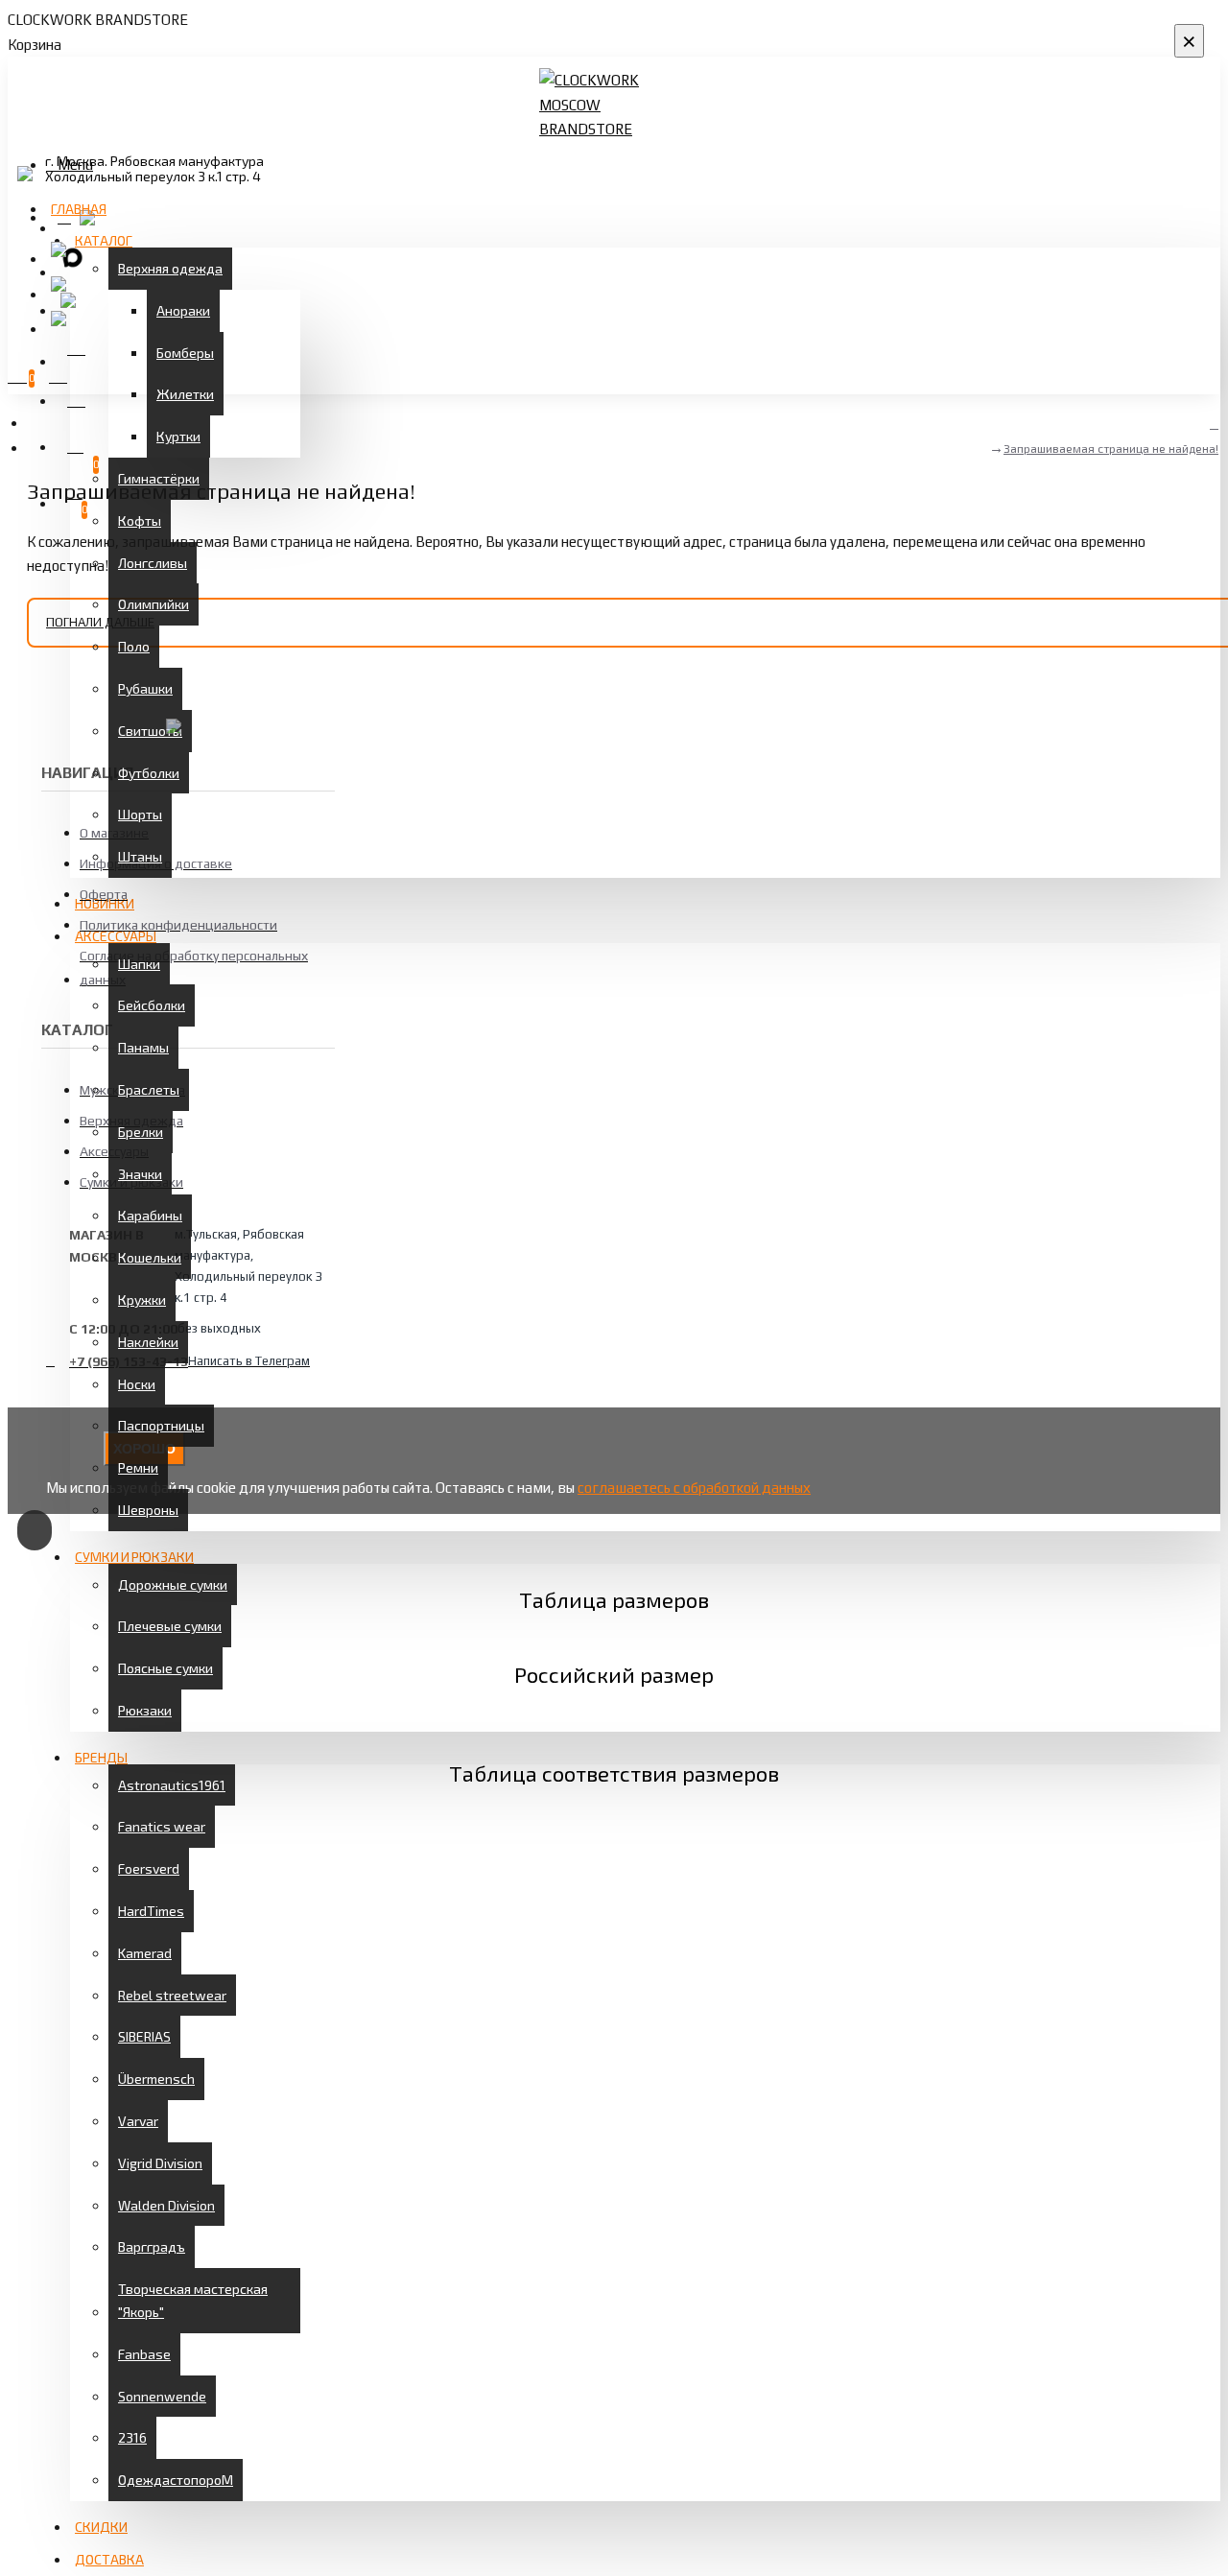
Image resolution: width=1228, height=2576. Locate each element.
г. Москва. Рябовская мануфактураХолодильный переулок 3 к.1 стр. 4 (154, 169)
